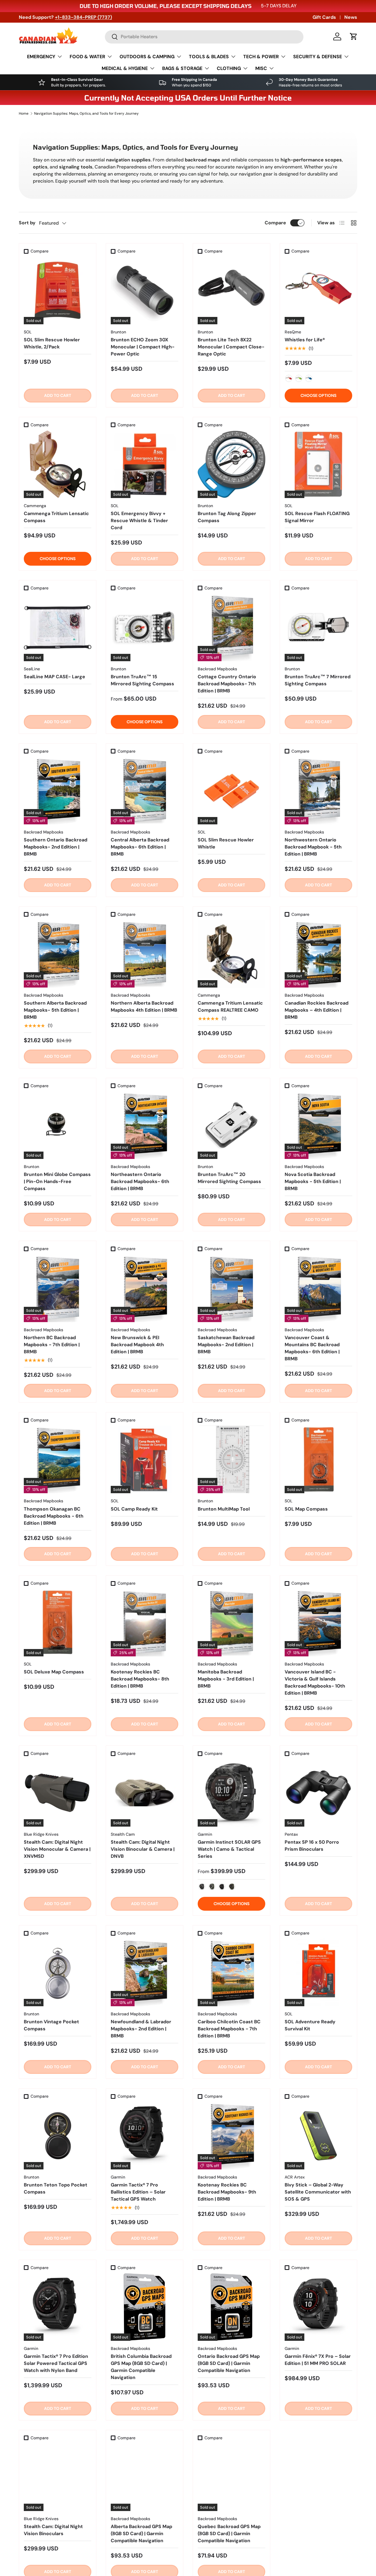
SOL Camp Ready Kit (134, 1509)
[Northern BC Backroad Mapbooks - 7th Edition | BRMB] (58, 1288)
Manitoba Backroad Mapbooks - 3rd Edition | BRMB (226, 1679)
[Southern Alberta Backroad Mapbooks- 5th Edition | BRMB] (58, 954)
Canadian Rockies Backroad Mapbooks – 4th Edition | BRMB (317, 1010)
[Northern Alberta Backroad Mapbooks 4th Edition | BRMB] (145, 954)
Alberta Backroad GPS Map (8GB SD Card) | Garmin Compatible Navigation (141, 2534)
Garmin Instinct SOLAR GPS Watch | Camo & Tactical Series (229, 1849)
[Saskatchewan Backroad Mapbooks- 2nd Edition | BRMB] (231, 1288)
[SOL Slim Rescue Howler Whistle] (231, 791)
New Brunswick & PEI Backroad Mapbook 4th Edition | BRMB (137, 1345)
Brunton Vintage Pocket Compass (51, 2025)
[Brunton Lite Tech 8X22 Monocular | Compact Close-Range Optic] (231, 290)
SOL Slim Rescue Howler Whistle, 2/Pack (52, 343)
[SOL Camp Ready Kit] (145, 1459)
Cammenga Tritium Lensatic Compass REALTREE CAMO (230, 1006)
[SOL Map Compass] (318, 1459)
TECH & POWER (261, 57)
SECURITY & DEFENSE (318, 57)
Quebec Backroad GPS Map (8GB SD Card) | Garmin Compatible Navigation (229, 2534)
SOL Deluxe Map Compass (54, 1672)
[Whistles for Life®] (318, 290)
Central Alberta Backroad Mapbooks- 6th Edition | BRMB (140, 847)
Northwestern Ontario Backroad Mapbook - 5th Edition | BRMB (313, 847)
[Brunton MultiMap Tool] (231, 1459)
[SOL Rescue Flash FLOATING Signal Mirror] (318, 464)
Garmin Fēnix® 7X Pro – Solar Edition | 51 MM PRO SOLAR (318, 2360)
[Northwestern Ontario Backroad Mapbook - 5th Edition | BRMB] (318, 791)
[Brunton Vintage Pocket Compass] (58, 1972)
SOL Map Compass (306, 1509)
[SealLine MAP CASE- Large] (58, 627)
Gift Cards (324, 17)
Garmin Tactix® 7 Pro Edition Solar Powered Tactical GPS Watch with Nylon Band (56, 2363)
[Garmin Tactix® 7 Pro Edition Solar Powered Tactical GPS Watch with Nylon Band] (58, 2307)
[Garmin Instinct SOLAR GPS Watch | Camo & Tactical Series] (231, 1793)
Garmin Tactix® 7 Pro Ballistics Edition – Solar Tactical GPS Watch (138, 2192)
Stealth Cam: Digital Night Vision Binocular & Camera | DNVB (143, 1849)
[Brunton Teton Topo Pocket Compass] (58, 2136)
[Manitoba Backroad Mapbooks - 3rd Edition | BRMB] (231, 1623)
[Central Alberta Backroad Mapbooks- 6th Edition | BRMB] (145, 791)
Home (24, 113)
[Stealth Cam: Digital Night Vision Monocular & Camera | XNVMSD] (58, 1793)
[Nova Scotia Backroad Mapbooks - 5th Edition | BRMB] (318, 1125)
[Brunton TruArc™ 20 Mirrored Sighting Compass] (231, 1125)
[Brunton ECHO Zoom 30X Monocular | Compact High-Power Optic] (145, 290)
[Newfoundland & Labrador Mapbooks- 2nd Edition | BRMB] (145, 1972)
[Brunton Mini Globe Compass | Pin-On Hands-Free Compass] (58, 1125)
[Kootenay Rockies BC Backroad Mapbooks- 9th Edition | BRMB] (231, 2136)
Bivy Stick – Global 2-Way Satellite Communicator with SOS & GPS (318, 2192)
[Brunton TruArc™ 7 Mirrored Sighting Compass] (318, 627)
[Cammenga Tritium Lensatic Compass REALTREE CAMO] (231, 954)
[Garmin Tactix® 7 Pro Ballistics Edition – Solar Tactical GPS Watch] (145, 2136)
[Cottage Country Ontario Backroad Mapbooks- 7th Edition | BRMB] (231, 627)
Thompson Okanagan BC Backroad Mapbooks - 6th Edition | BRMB (54, 1516)
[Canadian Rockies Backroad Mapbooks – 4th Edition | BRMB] (318, 954)
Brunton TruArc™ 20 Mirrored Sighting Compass (229, 1178)
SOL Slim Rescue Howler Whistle (226, 843)
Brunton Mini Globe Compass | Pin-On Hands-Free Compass (57, 1181)
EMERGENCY (41, 57)
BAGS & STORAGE (182, 68)
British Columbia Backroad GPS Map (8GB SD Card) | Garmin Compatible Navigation (141, 2367)
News (351, 17)
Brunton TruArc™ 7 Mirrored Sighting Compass (318, 680)
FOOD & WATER (87, 57)
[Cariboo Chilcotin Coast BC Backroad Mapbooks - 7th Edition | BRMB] (231, 1972)
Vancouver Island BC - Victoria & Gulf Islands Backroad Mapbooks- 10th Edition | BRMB (315, 1682)
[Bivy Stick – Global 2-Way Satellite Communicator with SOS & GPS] (318, 2136)
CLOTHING (229, 68)
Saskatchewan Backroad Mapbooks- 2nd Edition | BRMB (226, 1345)
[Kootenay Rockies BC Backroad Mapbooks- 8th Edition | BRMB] (145, 1623)
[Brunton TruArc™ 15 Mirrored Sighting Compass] (145, 627)
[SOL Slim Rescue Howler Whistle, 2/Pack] (58, 290)
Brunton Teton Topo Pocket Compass (56, 2188)
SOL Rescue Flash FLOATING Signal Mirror (317, 517)
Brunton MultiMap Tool (224, 1509)
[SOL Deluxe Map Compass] (58, 1623)
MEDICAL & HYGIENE (125, 68)
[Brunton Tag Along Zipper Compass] (231, 464)
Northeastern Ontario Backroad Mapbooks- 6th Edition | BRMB (140, 1181)
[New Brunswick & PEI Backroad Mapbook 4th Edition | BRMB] (145, 1288)
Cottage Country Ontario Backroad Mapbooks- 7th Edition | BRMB (227, 684)
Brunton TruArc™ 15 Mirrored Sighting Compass (142, 680)
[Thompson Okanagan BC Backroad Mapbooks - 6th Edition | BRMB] (58, 1459)
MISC (261, 68)
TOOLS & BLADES (209, 57)
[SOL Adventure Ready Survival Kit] (318, 1972)
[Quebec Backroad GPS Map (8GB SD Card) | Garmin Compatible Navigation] (231, 2477)
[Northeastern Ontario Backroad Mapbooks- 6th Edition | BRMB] (145, 1125)
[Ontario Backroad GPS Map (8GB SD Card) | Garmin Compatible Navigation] (231, 2307)
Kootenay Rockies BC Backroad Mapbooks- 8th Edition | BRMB (140, 1679)
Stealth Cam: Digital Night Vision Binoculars (53, 2530)
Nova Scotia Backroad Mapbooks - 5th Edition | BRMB (313, 1181)
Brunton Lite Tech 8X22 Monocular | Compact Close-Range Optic (231, 347)
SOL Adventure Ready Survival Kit (310, 2025)
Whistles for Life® (305, 340)
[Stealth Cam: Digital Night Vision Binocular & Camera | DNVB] (145, 1793)
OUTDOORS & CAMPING (147, 57)
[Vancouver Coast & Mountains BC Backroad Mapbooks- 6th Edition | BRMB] (318, 1288)
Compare (275, 223)
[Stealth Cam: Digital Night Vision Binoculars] (58, 2477)
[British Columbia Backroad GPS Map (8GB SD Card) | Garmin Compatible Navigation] (145, 2307)
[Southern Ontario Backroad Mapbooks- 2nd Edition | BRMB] (58, 791)
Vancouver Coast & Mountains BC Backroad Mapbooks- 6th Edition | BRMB (312, 1348)
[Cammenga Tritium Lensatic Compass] (58, 464)
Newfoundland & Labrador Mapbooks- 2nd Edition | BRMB (141, 2029)
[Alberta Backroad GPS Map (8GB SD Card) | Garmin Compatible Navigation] (145, 2477)
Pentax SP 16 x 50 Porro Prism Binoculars (312, 1846)
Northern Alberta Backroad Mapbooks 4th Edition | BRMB (144, 1006)
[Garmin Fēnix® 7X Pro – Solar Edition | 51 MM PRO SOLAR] (318, 2307)
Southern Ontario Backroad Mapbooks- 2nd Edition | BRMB (56, 847)
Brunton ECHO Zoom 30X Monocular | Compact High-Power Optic (143, 347)
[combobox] (204, 37)
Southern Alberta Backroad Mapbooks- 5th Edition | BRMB (55, 1010)
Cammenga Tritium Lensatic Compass (56, 517)
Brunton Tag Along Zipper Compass (227, 517)
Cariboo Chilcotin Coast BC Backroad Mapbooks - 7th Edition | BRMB (229, 2029)
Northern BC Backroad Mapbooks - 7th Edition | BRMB (52, 1345)
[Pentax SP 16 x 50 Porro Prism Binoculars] (318, 1793)
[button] (354, 36)
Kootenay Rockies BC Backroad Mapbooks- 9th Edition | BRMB (227, 2192)
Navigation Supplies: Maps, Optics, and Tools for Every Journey (86, 113)
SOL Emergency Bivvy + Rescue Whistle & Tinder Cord (139, 521)
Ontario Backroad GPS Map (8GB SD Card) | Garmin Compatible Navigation (229, 2363)
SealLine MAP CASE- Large (54, 677)
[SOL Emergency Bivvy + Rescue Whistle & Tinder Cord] (145, 464)
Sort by (27, 223)
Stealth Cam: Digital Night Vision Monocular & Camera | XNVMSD (57, 1849)
